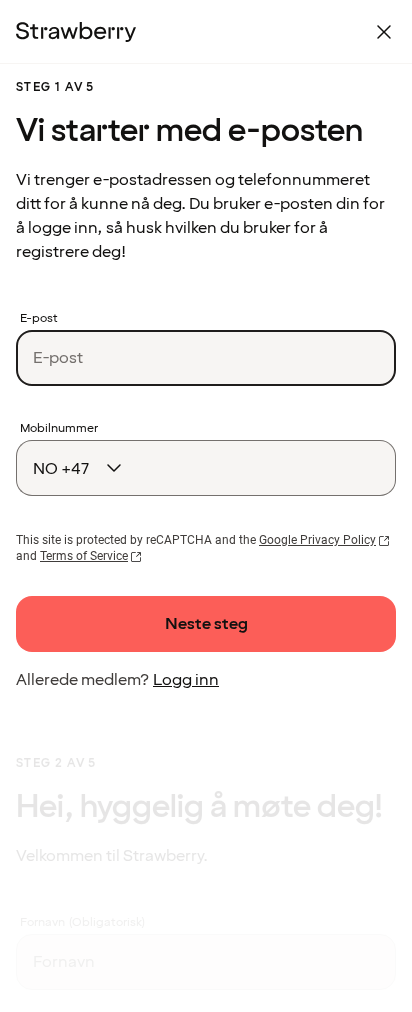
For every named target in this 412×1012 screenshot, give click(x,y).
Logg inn (186, 680)
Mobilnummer (59, 429)
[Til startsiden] (76, 32)
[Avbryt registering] (384, 32)
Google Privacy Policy (317, 540)
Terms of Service (84, 556)
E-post (39, 319)
